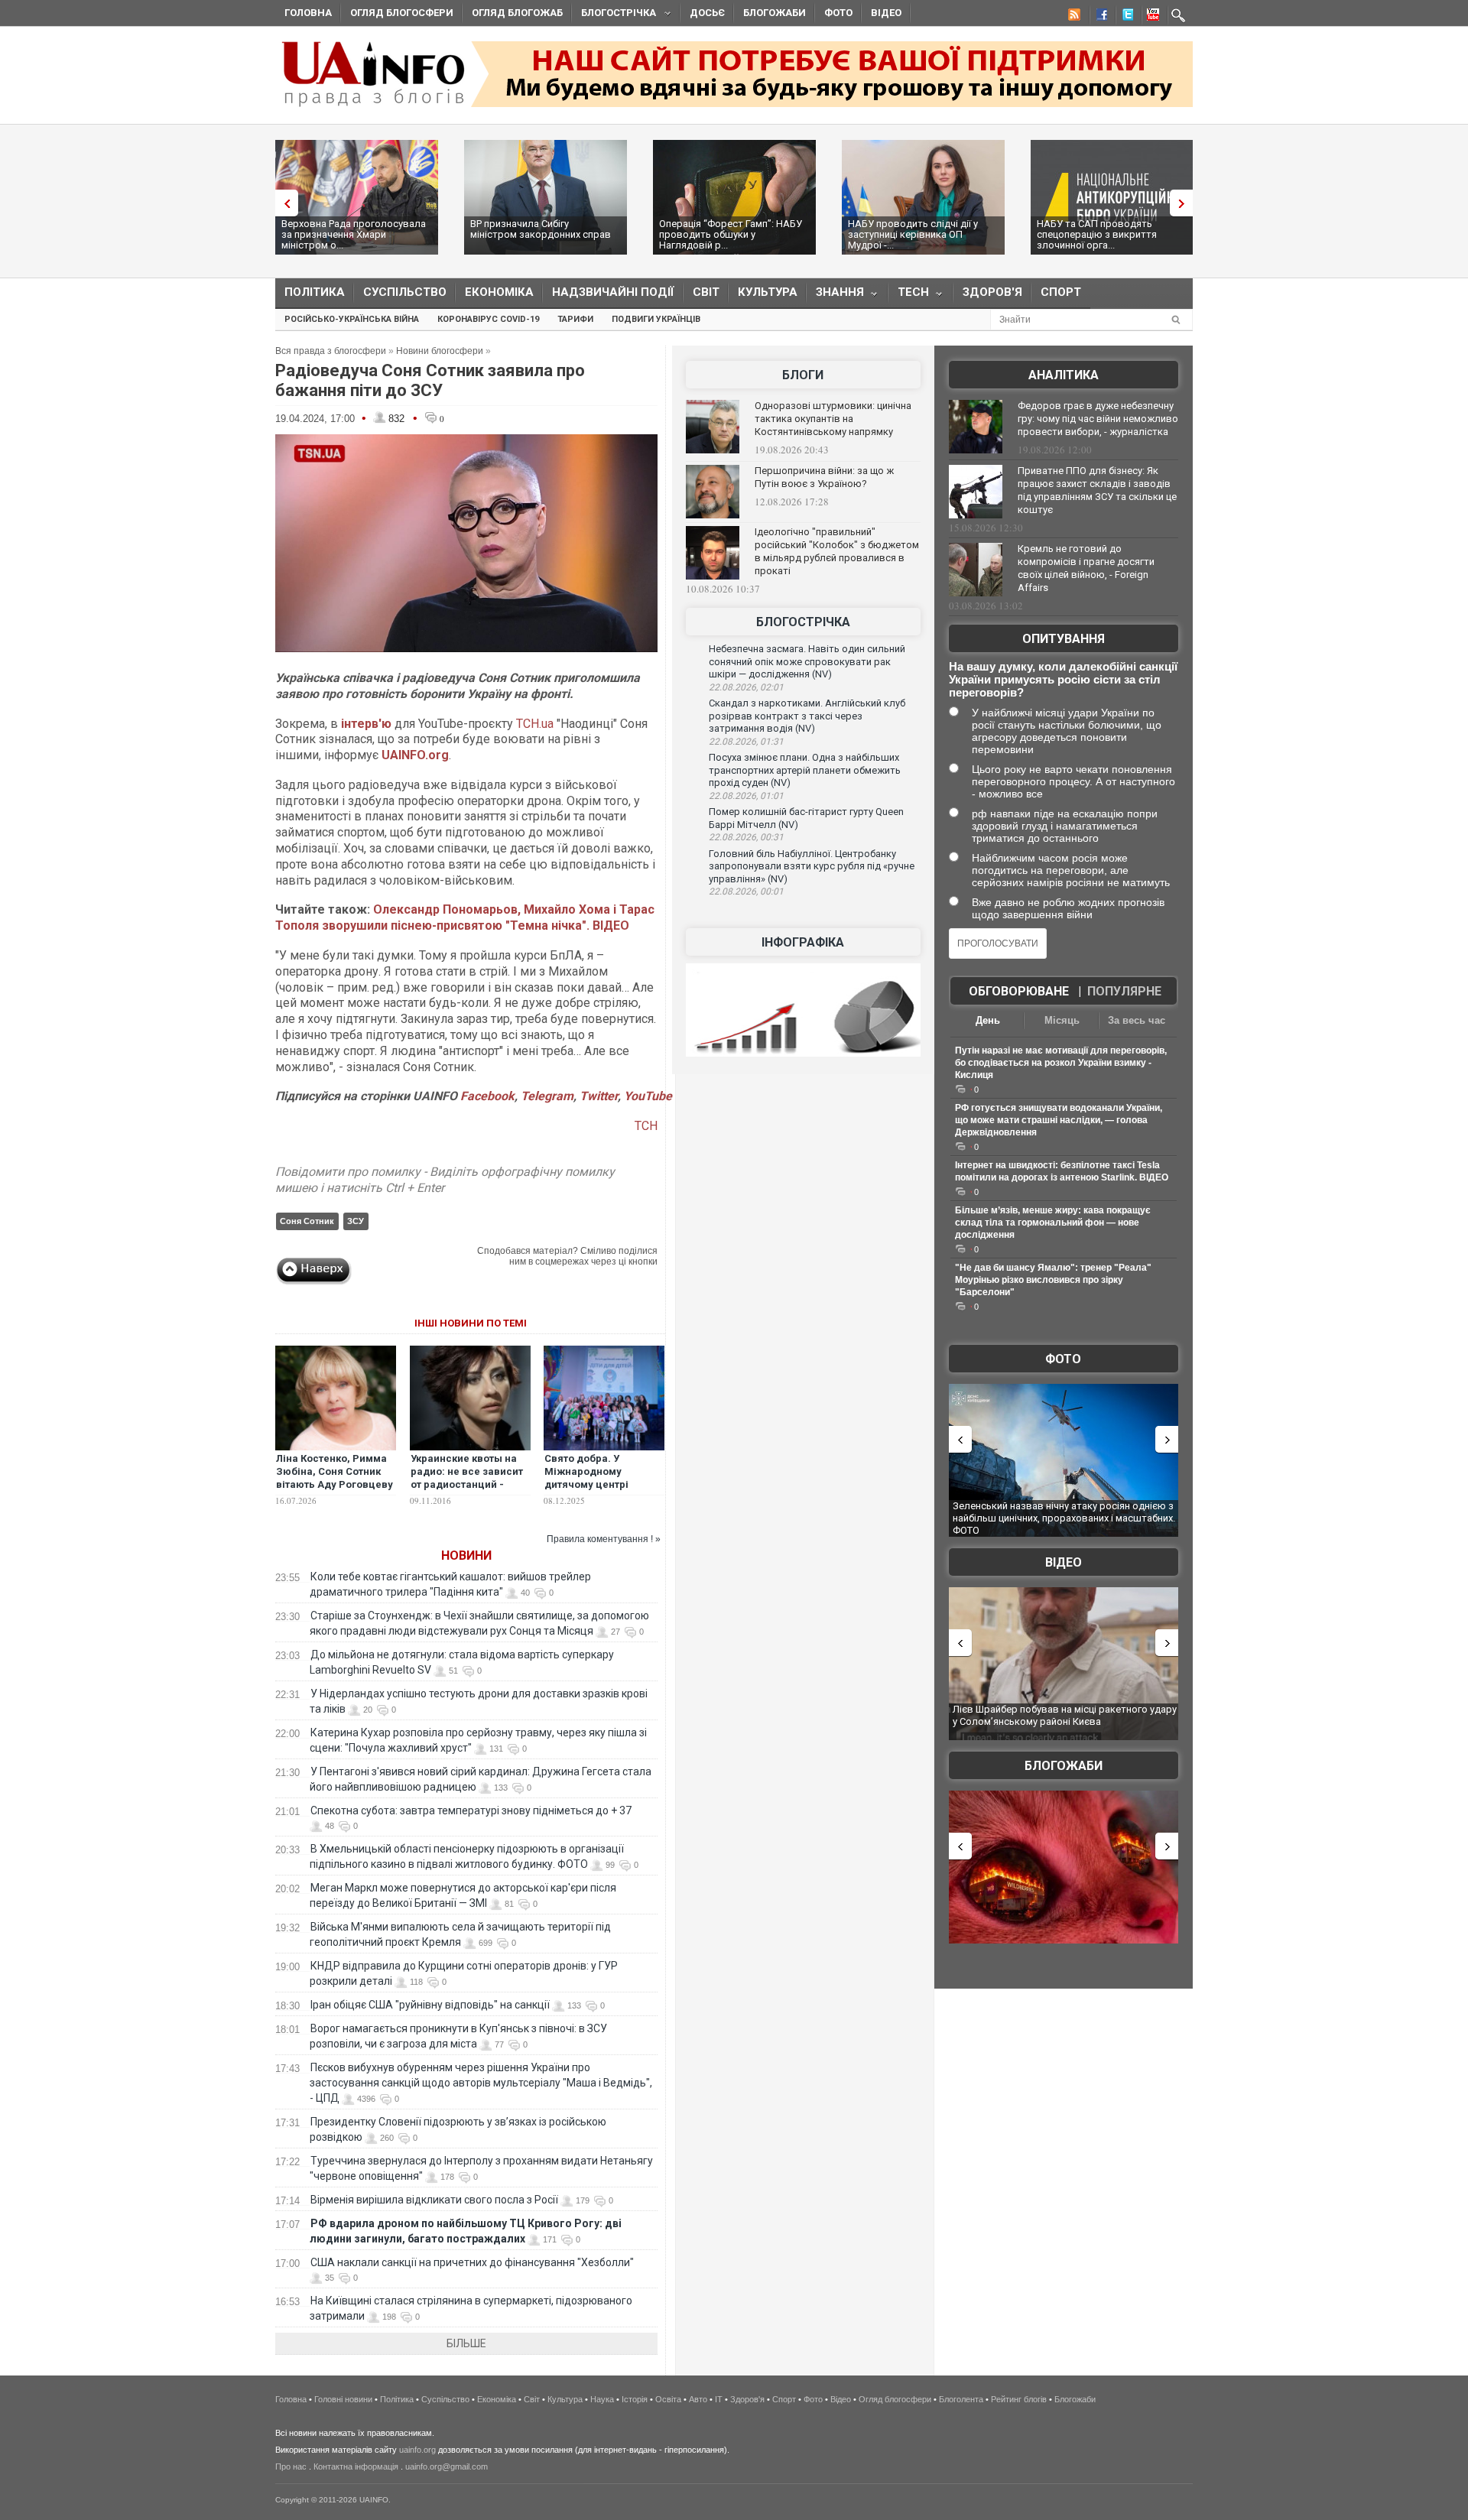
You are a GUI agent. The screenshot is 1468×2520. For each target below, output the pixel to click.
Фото (838, 13)
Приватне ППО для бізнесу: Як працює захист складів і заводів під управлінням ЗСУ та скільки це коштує (1097, 490)
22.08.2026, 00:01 (746, 891)
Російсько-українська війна (352, 319)
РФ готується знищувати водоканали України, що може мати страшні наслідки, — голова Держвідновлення (1059, 1120)
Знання (835, 296)
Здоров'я (992, 292)
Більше (466, 2343)
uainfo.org (417, 2450)
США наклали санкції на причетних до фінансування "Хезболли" (472, 2262)
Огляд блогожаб (517, 13)
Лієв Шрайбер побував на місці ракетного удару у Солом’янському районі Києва (1065, 1715)
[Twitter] (1125, 17)
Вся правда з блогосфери (331, 351)
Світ (706, 292)
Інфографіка (803, 942)
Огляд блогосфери (402, 13)
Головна (308, 13)
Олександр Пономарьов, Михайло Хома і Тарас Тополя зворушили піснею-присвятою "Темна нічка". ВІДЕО (465, 917)
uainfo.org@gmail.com (447, 2466)
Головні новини (343, 2399)
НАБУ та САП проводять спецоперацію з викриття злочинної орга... (1097, 234)
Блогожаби (775, 13)
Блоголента (961, 2399)
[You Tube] (1151, 17)
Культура (768, 292)
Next (1185, 203)
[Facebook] (1099, 17)
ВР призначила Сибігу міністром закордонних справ (541, 229)
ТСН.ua (535, 724)
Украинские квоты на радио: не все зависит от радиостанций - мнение (467, 1478)
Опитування (1064, 639)
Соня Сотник (307, 1221)
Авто (698, 2399)
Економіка (499, 292)
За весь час (1137, 1020)
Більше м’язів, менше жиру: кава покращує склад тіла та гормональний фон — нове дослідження (1053, 1223)
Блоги (803, 375)
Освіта (668, 2399)
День (988, 1020)
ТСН (646, 1126)
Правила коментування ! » (604, 1539)
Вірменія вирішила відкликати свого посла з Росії (434, 2200)
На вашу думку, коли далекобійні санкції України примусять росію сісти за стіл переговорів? (1063, 679)
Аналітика (1064, 375)
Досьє (707, 13)
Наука (602, 2399)
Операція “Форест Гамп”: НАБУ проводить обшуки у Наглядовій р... (731, 234)
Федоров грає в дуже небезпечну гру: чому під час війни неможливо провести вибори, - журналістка (1098, 419)
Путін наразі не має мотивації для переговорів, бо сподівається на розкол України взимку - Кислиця (1061, 1063)
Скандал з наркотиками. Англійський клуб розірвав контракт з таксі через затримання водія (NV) (807, 716)
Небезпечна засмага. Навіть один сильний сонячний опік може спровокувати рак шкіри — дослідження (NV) (807, 661)
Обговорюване (1019, 991)
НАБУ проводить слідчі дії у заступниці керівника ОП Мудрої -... (913, 234)
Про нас (291, 2466)
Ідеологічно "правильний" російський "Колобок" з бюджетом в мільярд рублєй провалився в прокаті (837, 551)
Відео (886, 13)
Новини (466, 1556)
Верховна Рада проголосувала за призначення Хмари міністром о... (354, 234)
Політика (315, 292)
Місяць (1062, 1020)
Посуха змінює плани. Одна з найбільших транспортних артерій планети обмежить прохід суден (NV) (805, 770)
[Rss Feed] (1073, 17)
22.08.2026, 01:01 (746, 796)
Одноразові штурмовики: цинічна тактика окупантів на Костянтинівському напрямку (833, 419)
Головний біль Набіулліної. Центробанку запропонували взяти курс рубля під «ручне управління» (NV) (812, 866)
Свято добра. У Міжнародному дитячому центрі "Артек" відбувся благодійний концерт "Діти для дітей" (598, 1491)
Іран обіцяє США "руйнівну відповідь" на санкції (430, 2005)
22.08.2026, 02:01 (746, 687)
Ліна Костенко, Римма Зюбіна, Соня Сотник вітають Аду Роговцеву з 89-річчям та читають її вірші (335, 1484)
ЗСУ (356, 1221)
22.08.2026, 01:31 (746, 742)
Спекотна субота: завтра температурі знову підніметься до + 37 (472, 1810)
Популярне (1124, 991)
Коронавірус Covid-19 (488, 319)
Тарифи (575, 319)
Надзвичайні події (613, 292)
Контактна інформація (356, 2466)
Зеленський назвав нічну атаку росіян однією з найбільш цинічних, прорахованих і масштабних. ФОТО (1064, 1518)
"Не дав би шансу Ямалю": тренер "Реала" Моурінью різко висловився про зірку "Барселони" (1053, 1280)
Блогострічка (614, 15)
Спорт (1061, 292)
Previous (283, 203)
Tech (909, 296)
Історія (635, 2399)
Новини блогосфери (440, 351)
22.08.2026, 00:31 (746, 837)
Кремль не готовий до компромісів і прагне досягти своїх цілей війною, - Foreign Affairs (1086, 568)
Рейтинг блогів (1019, 2399)
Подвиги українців (656, 319)
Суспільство (405, 292)
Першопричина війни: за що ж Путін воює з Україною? (824, 477)
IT (719, 2399)
